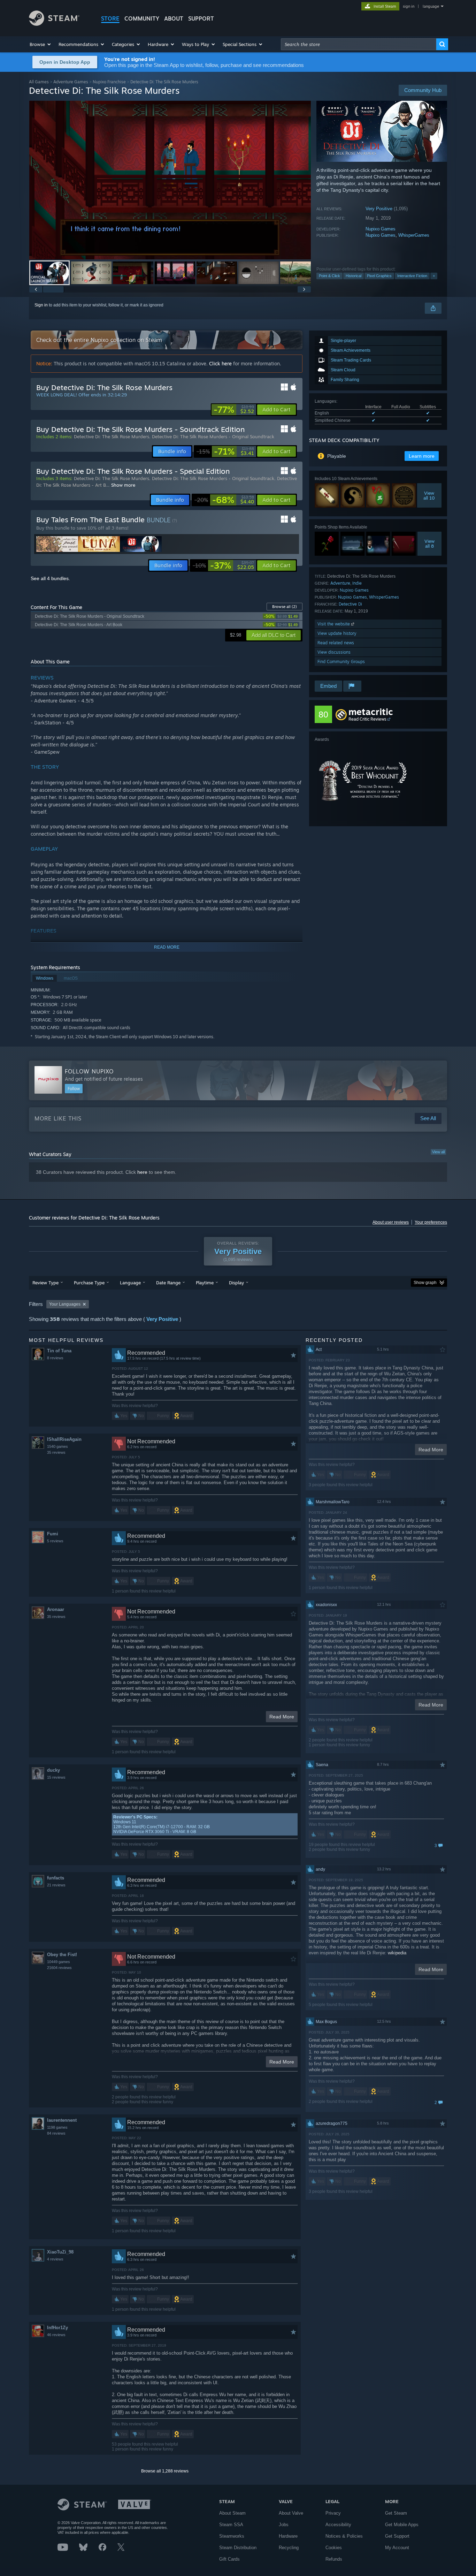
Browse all (285, 607)
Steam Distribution (238, 2548)
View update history (337, 633)
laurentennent (62, 2120)
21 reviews (56, 1885)
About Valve (291, 2513)
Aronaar (56, 1609)
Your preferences (431, 1222)
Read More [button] (282, 1717)
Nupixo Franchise (109, 82)
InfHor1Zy (57, 2328)
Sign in (41, 305)
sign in (409, 6)
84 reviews (56, 2133)
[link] (234, 410)
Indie (357, 583)
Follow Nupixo (89, 1071)
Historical (354, 276)
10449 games (59, 1962)
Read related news (336, 643)
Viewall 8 (429, 544)
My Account (397, 2548)
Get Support (397, 2536)
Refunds (334, 2559)
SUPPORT (201, 18)
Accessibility (338, 2525)
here (142, 1172)
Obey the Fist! (62, 1955)
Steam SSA (231, 2525)
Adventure (340, 583)
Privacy (333, 2513)
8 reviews (55, 1358)
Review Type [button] (45, 1283)
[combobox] (359, 44)
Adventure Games (71, 82)
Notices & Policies (344, 2536)
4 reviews (55, 2259)
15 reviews (56, 1777)
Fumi (53, 1534)
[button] (41, 44)
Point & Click (329, 276)
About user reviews (391, 1222)
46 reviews (56, 2335)
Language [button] (130, 1283)
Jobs (284, 2525)
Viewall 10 (429, 495)
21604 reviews (59, 1968)
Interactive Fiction (412, 276)
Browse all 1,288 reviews (165, 2471)
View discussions (334, 652)
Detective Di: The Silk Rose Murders (112, 436)
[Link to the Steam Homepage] (54, 24)
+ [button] (434, 276)
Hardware (288, 2536)
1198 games (57, 2127)
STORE (110, 18)
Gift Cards (229, 2559)
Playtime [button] (205, 1283)
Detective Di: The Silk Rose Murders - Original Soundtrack (213, 436)
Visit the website (334, 624)
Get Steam (396, 2513)
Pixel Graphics (379, 276)
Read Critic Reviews (367, 719)
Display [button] (236, 1283)
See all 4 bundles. (50, 578)
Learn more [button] (422, 456)
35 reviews (56, 1452)
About (174, 18)
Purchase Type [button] (89, 1283)
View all (438, 1152)
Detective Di (350, 604)
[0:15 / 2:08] (170, 180)
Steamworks (232, 2536)
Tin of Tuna (59, 1351)
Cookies (334, 2548)
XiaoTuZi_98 (60, 2252)
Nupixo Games (381, 229)
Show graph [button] (425, 1283)
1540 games (57, 1446)
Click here (220, 363)
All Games (39, 82)
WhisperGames (414, 235)
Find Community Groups (341, 662)
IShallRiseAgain (64, 1439)
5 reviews (55, 1541)
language (431, 6)
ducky (53, 1770)
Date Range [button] (168, 1283)
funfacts (56, 1878)
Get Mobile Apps (402, 2525)
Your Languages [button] (65, 1304)
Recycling (289, 2548)
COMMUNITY (142, 18)
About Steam (232, 2513)
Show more (123, 485)
